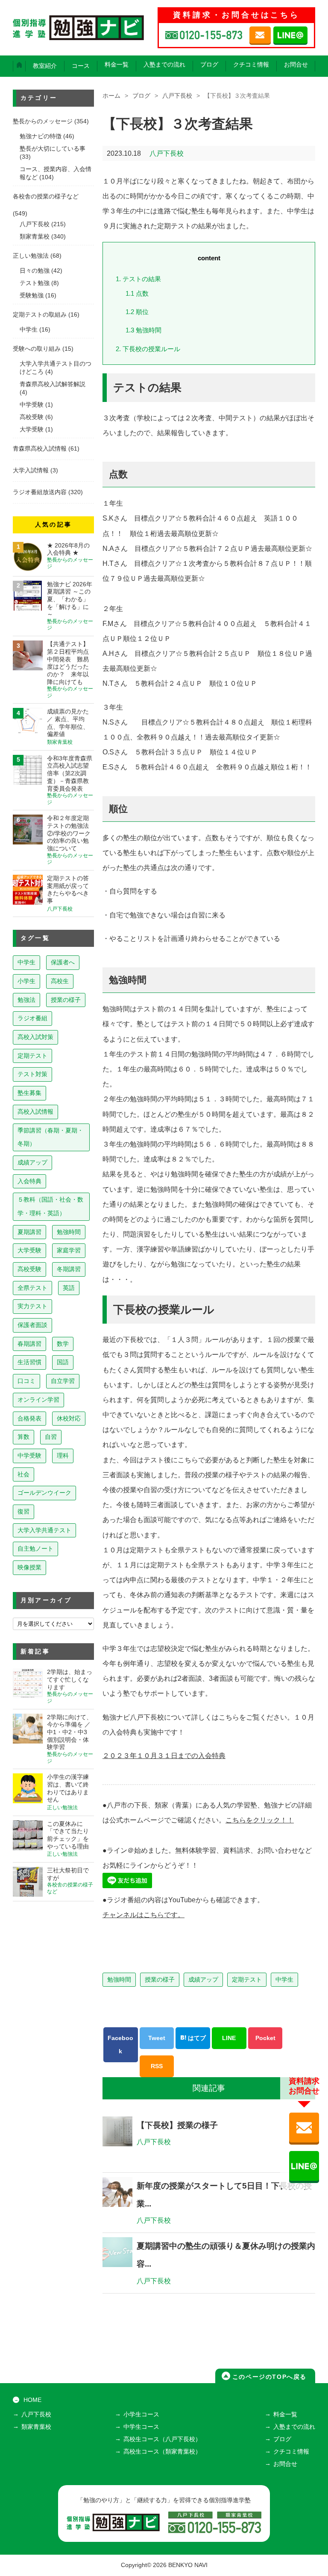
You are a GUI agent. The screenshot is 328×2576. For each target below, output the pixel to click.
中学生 (284, 1979)
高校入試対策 (35, 1037)
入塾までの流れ (164, 65)
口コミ (26, 1381)
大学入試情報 (31, 470)
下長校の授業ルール (148, 349)
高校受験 (32, 417)
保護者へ (63, 962)
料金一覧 (117, 65)
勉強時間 (144, 330)
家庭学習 (69, 1250)
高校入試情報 (35, 1112)
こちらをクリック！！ (260, 1820)
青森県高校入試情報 (40, 449)
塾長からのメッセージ (43, 121)
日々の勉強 (35, 271)
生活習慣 (29, 1362)
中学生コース (141, 2427)
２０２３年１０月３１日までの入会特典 (164, 1756)
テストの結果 (139, 279)
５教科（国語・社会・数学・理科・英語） (50, 1206)
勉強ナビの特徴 (41, 136)
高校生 (60, 981)
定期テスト (247, 1979)
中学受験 (32, 405)
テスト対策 (32, 1074)
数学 (63, 1344)
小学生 (26, 981)
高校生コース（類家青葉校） (162, 2452)
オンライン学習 (38, 1400)
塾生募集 (29, 1093)
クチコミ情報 (251, 65)
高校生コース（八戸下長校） (162, 2439)
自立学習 (63, 1381)
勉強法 (26, 1000)
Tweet (157, 2038)
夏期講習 (29, 1232)
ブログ (209, 65)
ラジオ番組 (32, 1018)
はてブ (196, 2038)
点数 (138, 293)
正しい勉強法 (31, 256)
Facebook (120, 2045)
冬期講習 (69, 1269)
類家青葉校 (35, 237)
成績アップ (203, 1979)
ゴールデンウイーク (44, 1493)
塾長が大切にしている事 (53, 149)
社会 (23, 1474)
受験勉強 (32, 295)
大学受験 (32, 429)
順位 (137, 312)
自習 (51, 1437)
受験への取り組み (37, 349)
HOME (32, 2400)
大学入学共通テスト (44, 1530)
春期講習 (29, 1344)
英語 (69, 1288)
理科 (63, 1455)
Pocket (265, 2038)
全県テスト (32, 1288)
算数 (23, 1437)
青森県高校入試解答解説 (53, 384)
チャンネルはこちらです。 (143, 1915)
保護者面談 (32, 1325)
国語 (63, 1362)
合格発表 (29, 1418)
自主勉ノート (35, 1549)
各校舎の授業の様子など (46, 196)
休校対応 (69, 1418)
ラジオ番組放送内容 (40, 492)
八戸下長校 (177, 96)
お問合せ (296, 65)
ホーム (111, 96)
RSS (157, 2066)
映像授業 (29, 1567)
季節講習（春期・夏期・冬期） (50, 1137)
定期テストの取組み (40, 315)
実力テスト (32, 1306)
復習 (23, 1511)
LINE (229, 2038)
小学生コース (141, 2414)
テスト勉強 (35, 283)
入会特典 (29, 1181)
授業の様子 (160, 1979)
